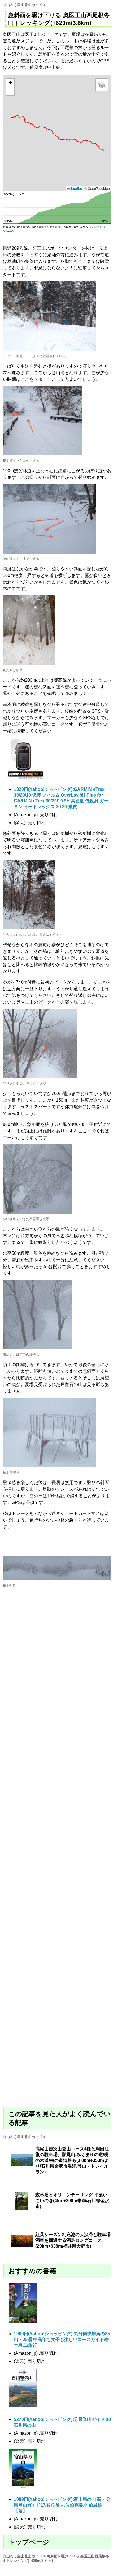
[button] (10, 83)
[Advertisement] (57, 1858)
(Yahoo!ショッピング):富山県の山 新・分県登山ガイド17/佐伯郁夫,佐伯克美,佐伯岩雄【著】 (62, 2505)
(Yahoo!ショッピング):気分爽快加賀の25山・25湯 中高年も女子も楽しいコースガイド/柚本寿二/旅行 (62, 2339)
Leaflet (76, 188)
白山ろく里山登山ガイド (23, 5)
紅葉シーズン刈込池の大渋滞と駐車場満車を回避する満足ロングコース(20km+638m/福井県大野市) (73, 2240)
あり (12, 231)
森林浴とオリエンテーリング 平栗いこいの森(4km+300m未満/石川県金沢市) (72, 2201)
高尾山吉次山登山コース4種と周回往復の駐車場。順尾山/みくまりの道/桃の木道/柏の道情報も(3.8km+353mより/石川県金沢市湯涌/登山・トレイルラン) (72, 2160)
